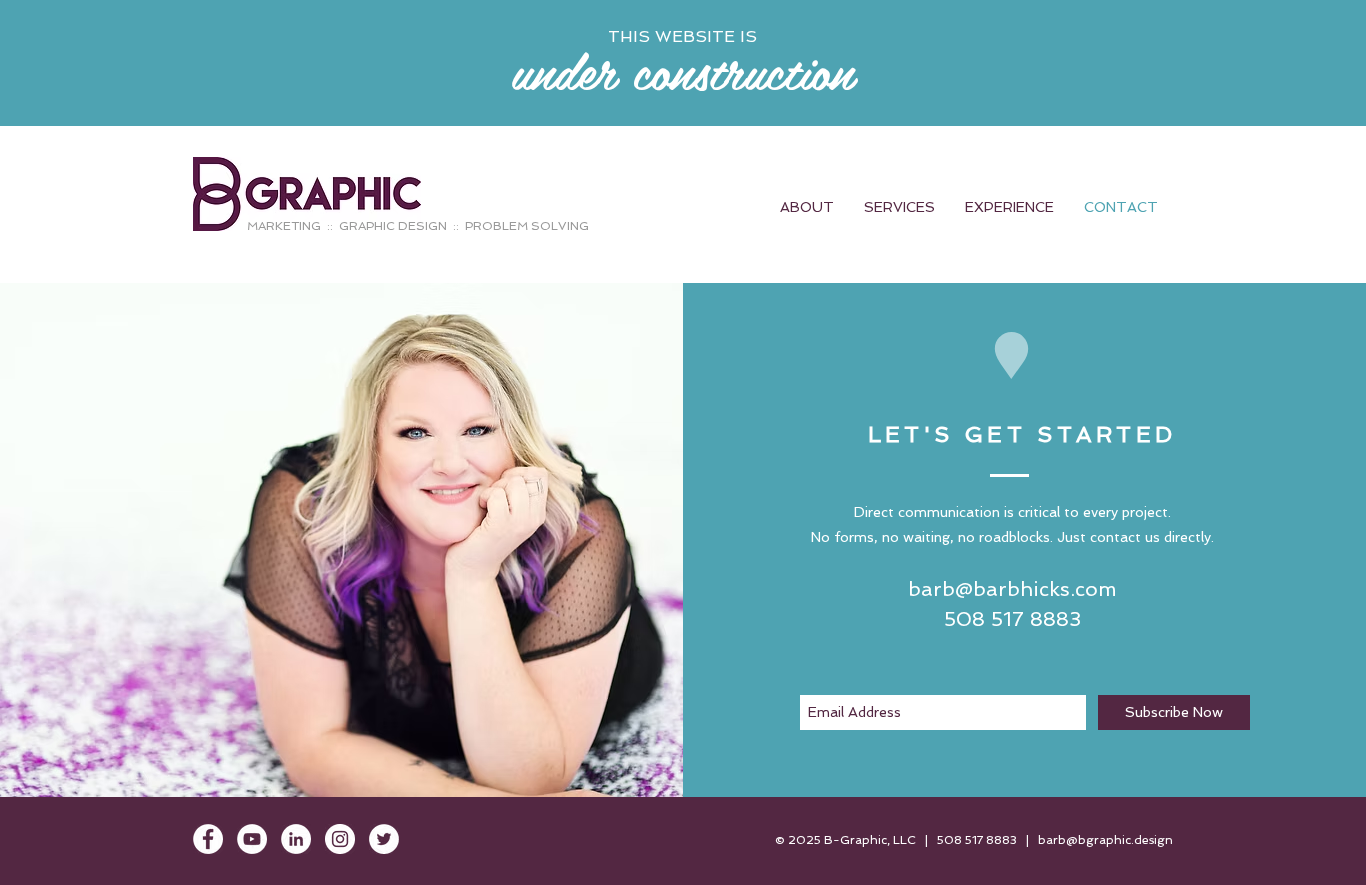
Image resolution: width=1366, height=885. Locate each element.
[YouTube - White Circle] (252, 839)
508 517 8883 (977, 840)
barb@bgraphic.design (1105, 840)
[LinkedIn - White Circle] (296, 839)
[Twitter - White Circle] (384, 839)
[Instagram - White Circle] (340, 839)
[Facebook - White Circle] (208, 839)
